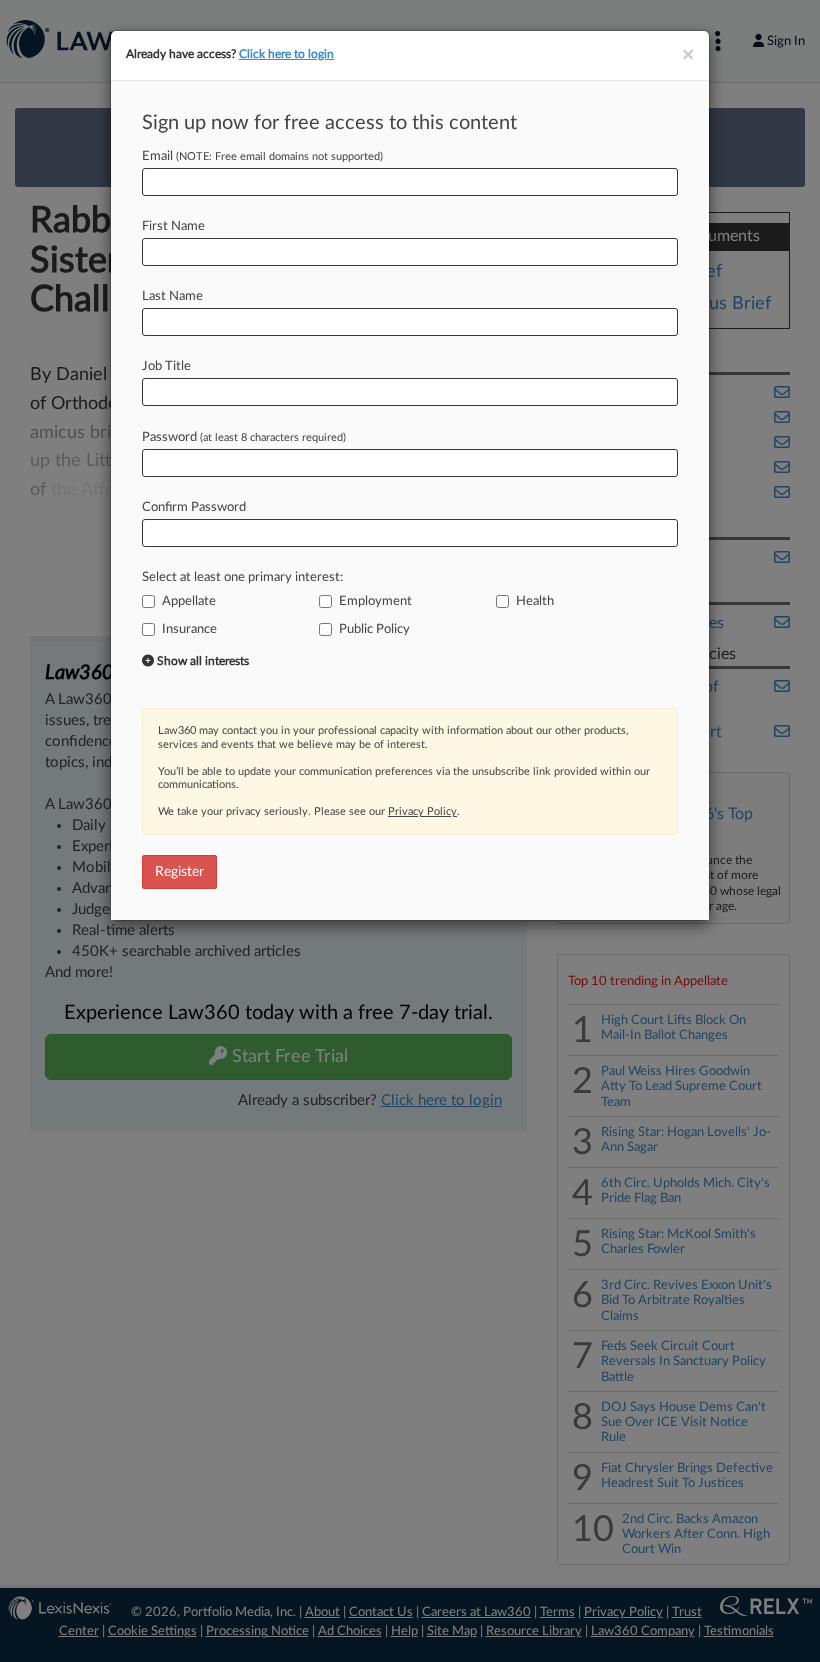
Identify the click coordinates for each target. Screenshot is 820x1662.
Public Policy (374, 629)
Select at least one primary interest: (242, 577)
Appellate (189, 601)
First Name (173, 226)
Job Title (166, 366)
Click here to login (286, 54)
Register (179, 872)
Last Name (172, 296)
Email (262, 156)
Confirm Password (194, 507)
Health (535, 601)
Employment (375, 601)
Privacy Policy (422, 811)
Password (244, 437)
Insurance (189, 629)
